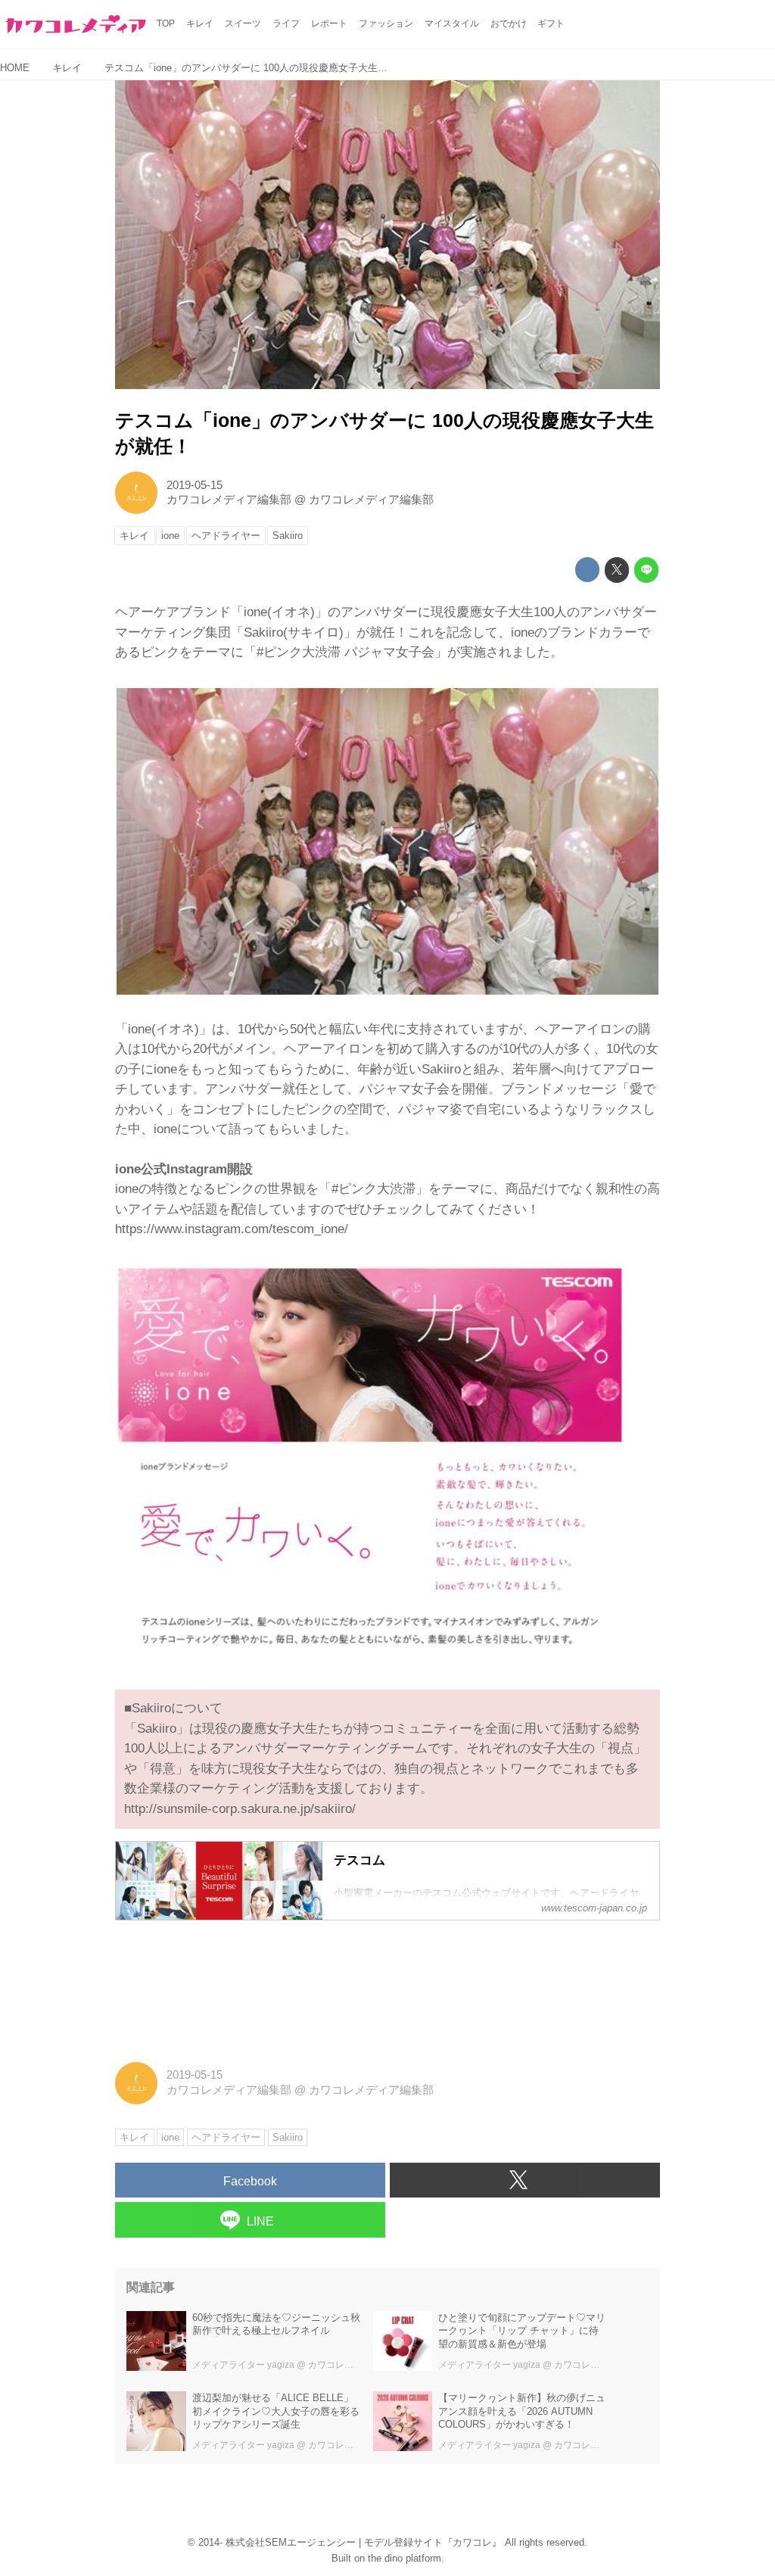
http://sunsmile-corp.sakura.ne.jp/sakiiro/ (240, 1809)
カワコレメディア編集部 (229, 500)
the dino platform (405, 2558)
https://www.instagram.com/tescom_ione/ (232, 1229)
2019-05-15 (195, 485)
